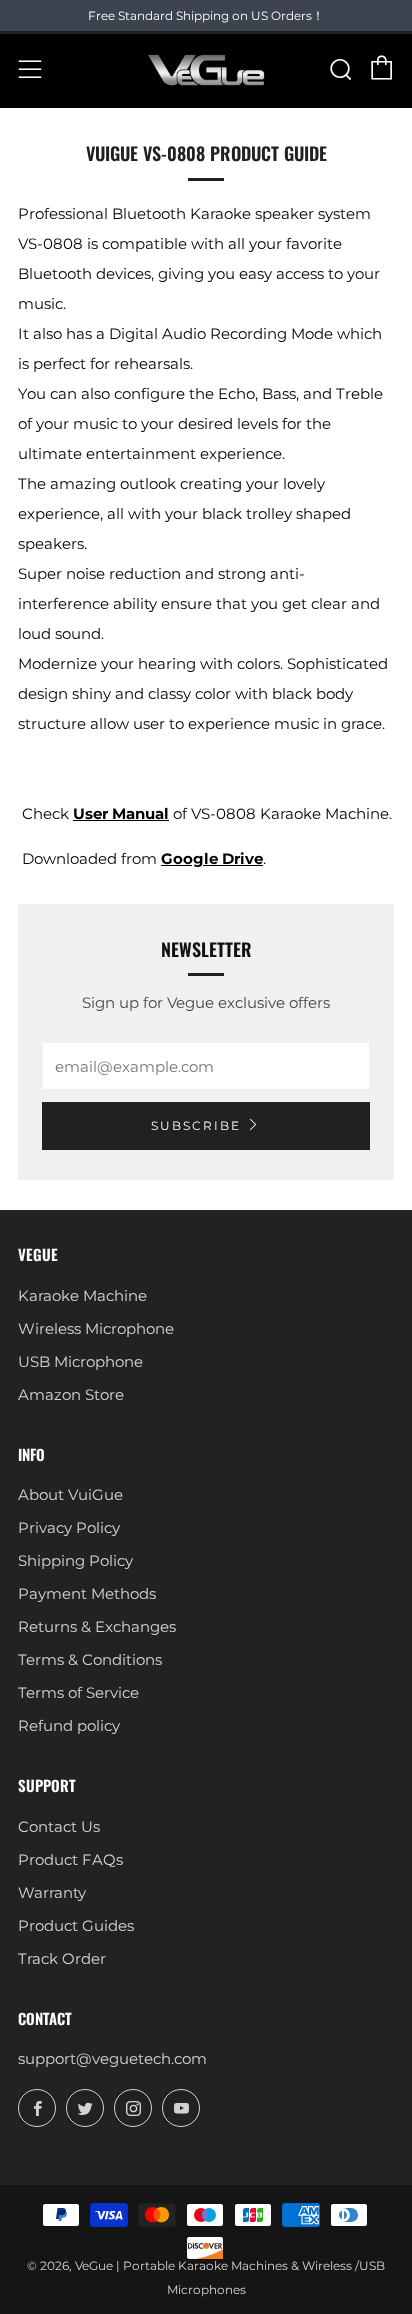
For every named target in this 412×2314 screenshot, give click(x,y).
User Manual (121, 813)
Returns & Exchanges (97, 1626)
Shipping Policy (75, 1560)
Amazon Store (71, 1394)
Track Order (62, 1958)
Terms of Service (78, 1692)
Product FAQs (70, 1859)
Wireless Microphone (96, 1328)
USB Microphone (80, 1361)
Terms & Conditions (90, 1659)
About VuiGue (70, 1494)
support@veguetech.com (112, 2058)
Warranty (52, 1892)
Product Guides (76, 1925)
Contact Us (59, 1826)
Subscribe (196, 1125)
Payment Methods (87, 1593)
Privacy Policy (69, 1527)
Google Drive (212, 858)
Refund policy (69, 1725)
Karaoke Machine (82, 1295)
